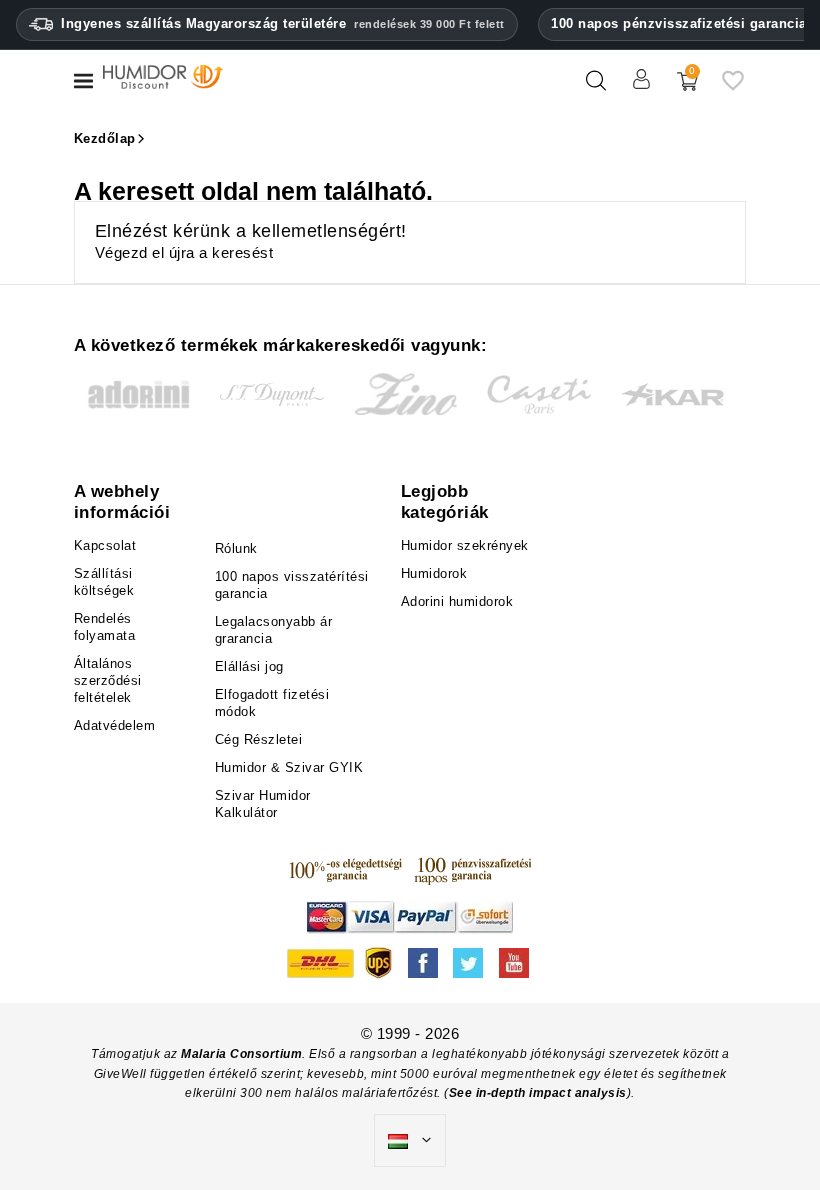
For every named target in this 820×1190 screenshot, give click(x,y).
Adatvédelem (115, 725)
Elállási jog (249, 666)
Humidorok (434, 573)
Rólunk (236, 548)
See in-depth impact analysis (538, 1093)
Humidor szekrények (465, 545)
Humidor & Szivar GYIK (289, 767)
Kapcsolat (105, 545)
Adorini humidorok (457, 601)
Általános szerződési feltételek (108, 680)
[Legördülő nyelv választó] (410, 1141)
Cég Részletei (259, 739)
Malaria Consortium (241, 1054)
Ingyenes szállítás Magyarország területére (283, 23)
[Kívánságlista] (733, 88)
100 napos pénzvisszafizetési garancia (679, 23)
